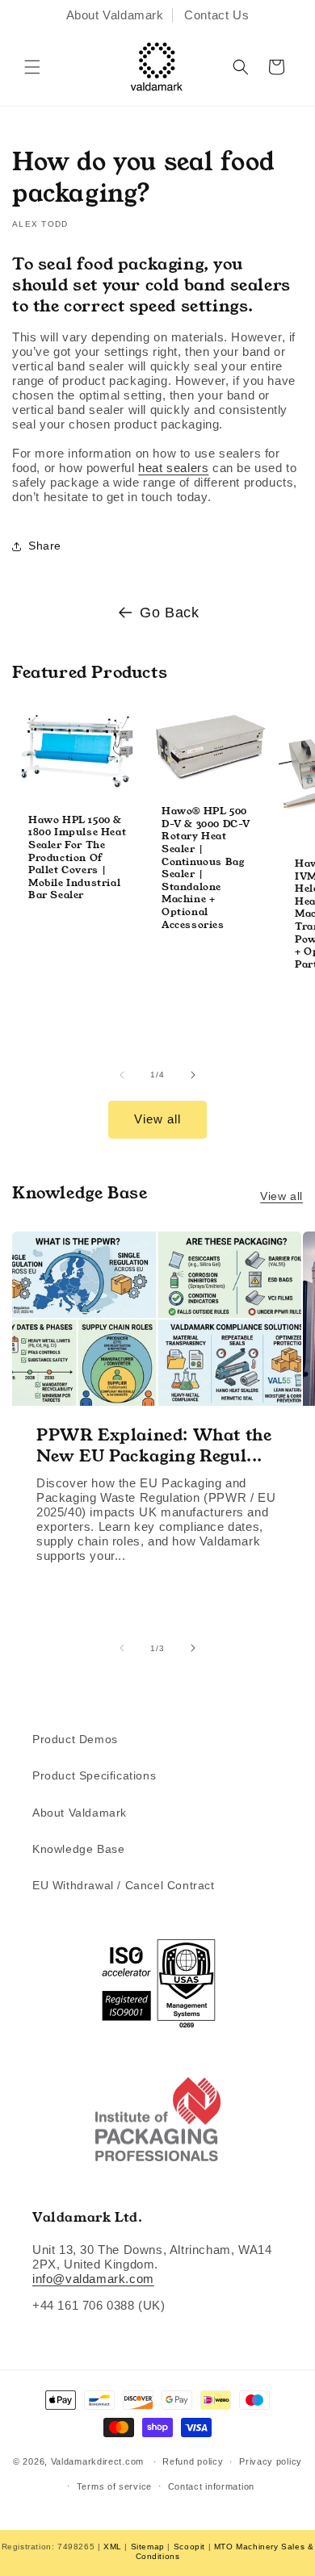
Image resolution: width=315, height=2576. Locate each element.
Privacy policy (271, 2461)
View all (157, 1119)
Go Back (169, 613)
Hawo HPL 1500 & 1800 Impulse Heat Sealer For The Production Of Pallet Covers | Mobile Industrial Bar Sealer (77, 857)
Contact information (211, 2486)
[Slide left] (122, 1075)
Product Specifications (94, 1775)
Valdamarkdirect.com (97, 2461)
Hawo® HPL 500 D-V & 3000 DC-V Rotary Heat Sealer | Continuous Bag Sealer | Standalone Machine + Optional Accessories (206, 868)
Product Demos (75, 1739)
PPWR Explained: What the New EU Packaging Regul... (154, 1445)
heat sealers (173, 468)
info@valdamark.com (93, 2279)
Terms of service (114, 2486)
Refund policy (193, 2461)
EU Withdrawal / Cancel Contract (124, 1885)
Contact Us (216, 15)
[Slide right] (193, 1075)
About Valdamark (115, 15)
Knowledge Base (78, 1849)
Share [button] (45, 546)
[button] (32, 67)
